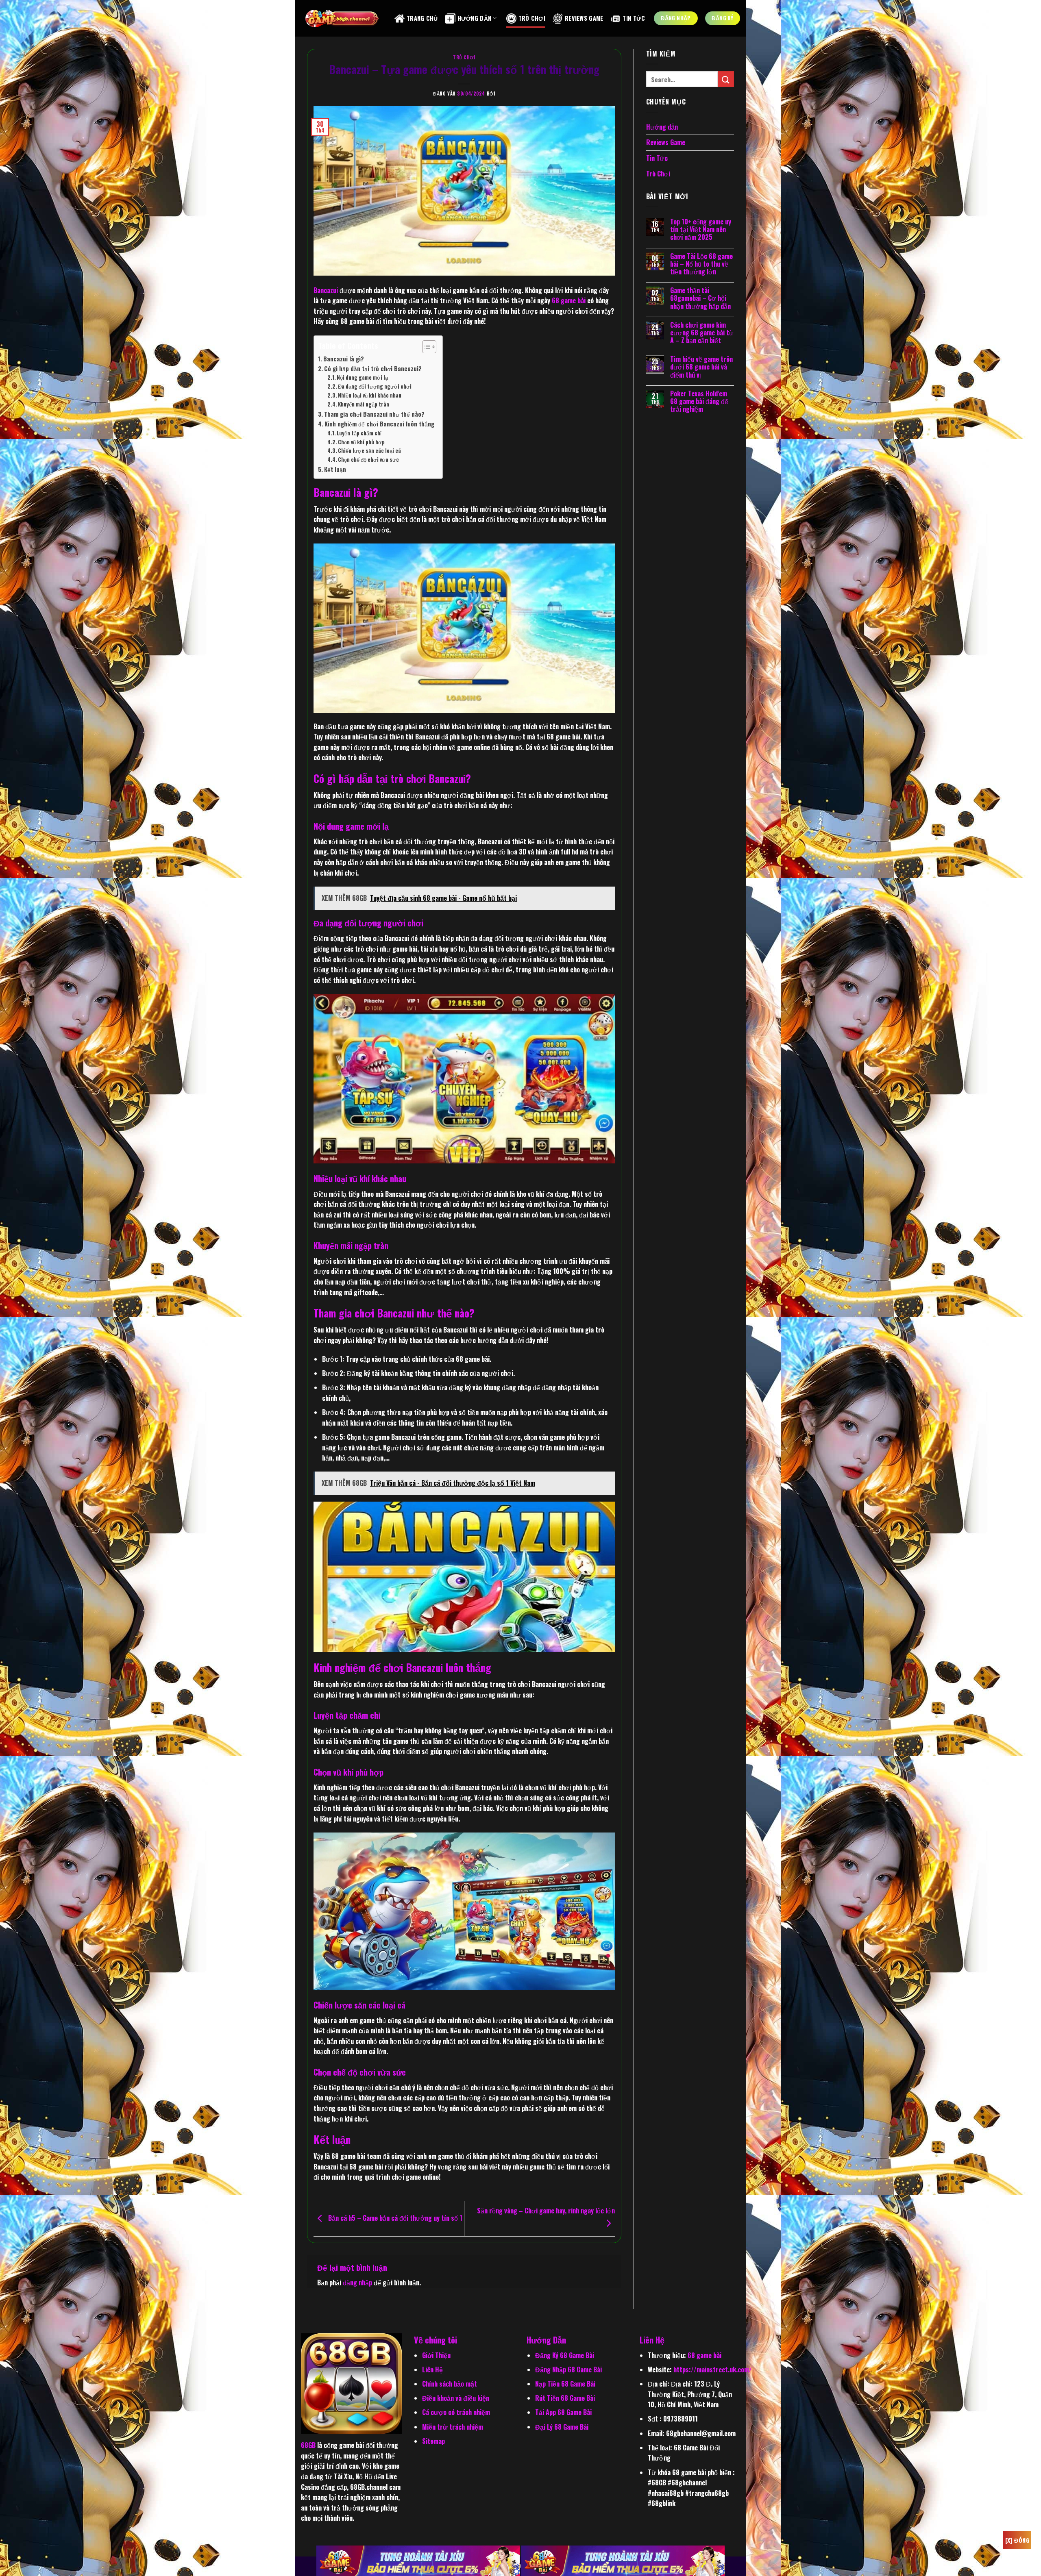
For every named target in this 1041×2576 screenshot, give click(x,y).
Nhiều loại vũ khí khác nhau (370, 395)
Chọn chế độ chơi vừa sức (368, 460)
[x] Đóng (1017, 2540)
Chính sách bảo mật (450, 2384)
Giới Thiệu (436, 2355)
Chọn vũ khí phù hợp (361, 442)
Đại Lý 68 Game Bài (562, 2427)
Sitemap (433, 2441)
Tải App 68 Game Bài (563, 2412)
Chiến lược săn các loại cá (369, 451)
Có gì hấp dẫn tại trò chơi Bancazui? (373, 368)
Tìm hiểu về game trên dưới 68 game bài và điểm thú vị (701, 367)
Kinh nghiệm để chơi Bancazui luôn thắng (379, 424)
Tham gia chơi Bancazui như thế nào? (374, 414)
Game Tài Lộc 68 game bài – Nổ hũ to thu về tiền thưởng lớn (701, 264)
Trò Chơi (532, 18)
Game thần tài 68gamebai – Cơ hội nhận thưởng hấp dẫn (700, 298)
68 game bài (569, 300)
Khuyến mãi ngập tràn (364, 404)
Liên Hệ (432, 2369)
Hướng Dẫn (475, 18)
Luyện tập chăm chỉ (359, 433)
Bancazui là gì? (344, 359)
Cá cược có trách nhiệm (456, 2412)
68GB (308, 2445)
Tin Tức (634, 18)
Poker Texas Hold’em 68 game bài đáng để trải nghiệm (699, 402)
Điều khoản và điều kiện (456, 2398)
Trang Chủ (422, 18)
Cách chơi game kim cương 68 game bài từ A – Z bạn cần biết (702, 333)
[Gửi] (726, 79)
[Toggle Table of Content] (425, 347)
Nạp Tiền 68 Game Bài (565, 2384)
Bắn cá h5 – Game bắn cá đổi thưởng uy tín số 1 (394, 2217)
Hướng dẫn (662, 127)
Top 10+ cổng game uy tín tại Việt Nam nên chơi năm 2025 (701, 230)
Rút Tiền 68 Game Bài (565, 2398)
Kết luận (336, 469)
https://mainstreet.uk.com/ (713, 2369)
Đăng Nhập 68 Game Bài (568, 2369)
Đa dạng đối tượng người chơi (375, 386)
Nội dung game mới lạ (362, 377)
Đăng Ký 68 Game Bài (565, 2355)
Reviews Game (584, 18)
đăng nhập (357, 2283)
